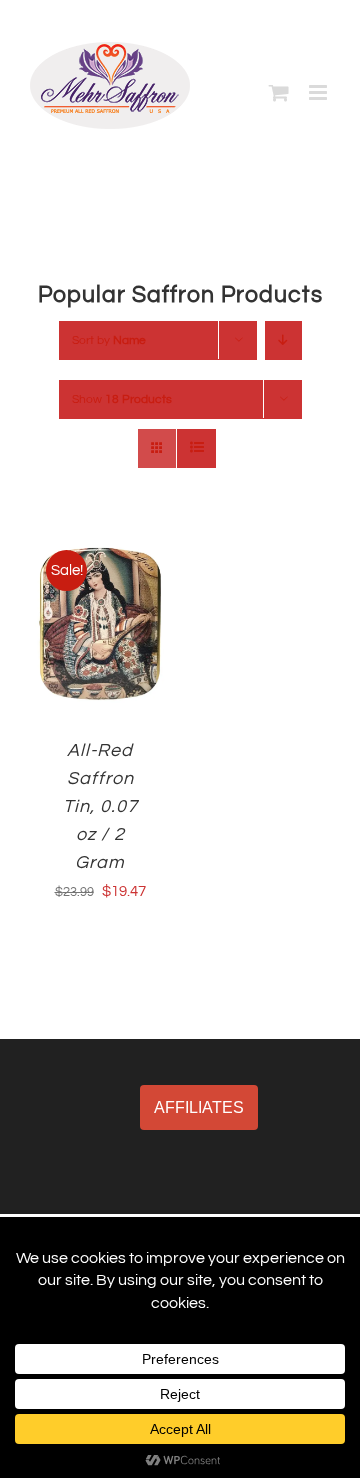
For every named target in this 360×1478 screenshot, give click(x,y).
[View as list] (196, 448)
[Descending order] (283, 340)
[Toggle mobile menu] (319, 92)
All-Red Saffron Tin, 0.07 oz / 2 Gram (100, 806)
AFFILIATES (199, 1107)
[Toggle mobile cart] (279, 92)
